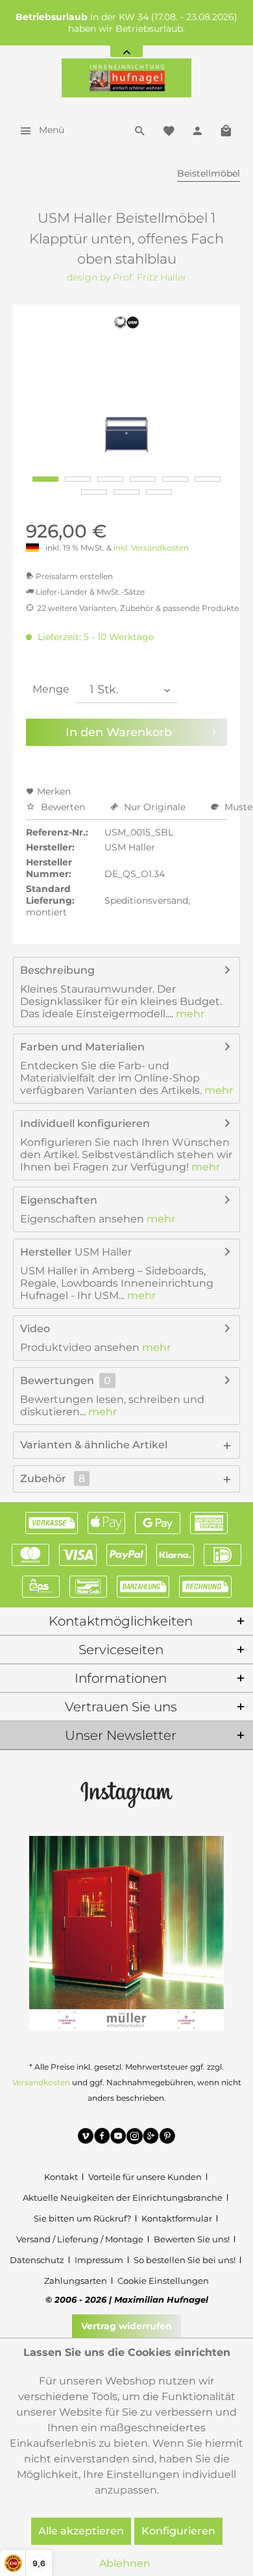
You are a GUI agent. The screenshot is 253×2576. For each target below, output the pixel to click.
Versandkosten (41, 2082)
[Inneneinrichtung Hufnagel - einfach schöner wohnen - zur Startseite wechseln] (126, 78)
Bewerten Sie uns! (192, 2239)
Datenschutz (37, 2260)
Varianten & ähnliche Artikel (94, 1445)
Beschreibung (57, 970)
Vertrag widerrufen (126, 2326)
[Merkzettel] (169, 130)
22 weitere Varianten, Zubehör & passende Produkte (138, 608)
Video (35, 1329)
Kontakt (61, 2177)
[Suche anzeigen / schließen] (140, 130)
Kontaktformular (177, 2218)
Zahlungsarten (76, 2281)
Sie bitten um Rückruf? (82, 2218)
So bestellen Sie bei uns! (185, 2260)
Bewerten (63, 807)
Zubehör (53, 1479)
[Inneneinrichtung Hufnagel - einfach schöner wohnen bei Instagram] (135, 2138)
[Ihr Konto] (197, 130)
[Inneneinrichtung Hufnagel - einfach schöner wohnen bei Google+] (151, 2138)
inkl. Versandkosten (151, 548)
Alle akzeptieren (81, 2531)
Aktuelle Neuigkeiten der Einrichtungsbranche (123, 2198)
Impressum (99, 2260)
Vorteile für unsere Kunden (145, 2177)
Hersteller (46, 1252)
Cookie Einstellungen (163, 2281)
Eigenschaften (59, 1200)
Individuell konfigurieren (85, 1123)
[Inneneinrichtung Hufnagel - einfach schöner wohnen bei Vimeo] (86, 2138)
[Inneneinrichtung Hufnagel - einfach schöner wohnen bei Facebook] (102, 2138)
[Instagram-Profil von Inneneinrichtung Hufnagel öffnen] (126, 1794)
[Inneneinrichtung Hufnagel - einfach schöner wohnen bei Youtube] (118, 2138)
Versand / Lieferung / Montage (80, 2239)
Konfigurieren (178, 2531)
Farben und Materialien (82, 1047)
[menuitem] (39, 130)
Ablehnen (125, 2563)
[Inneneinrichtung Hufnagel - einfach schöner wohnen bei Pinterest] (167, 2138)
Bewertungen (57, 1381)
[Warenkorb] (226, 130)
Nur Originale (155, 807)
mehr (189, 1014)
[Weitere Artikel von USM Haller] (127, 322)
